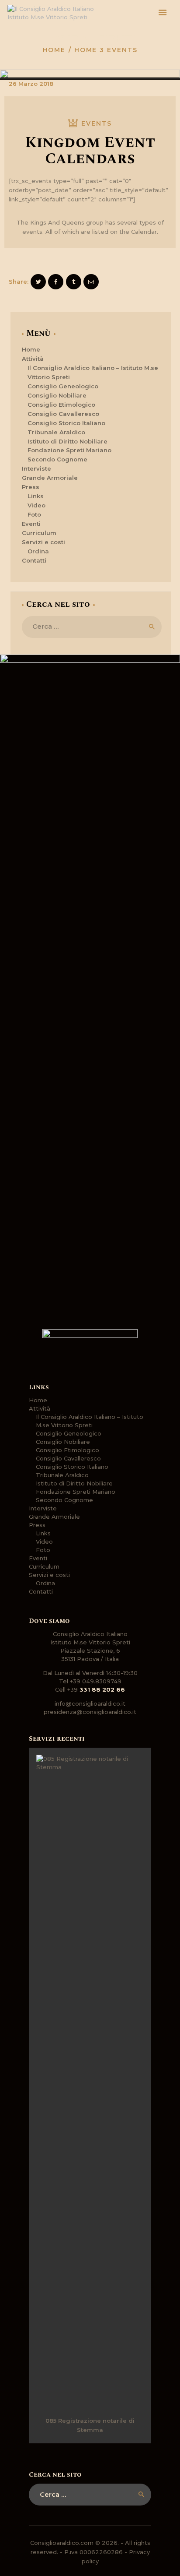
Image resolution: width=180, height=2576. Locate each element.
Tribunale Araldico (56, 432)
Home (54, 50)
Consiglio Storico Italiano (66, 423)
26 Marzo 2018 (31, 84)
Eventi (31, 524)
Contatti (34, 560)
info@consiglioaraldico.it (90, 1703)
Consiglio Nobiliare (57, 395)
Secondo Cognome (57, 459)
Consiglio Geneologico (63, 386)
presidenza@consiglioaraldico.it (90, 1712)
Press (31, 487)
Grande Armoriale (50, 478)
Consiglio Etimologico (61, 405)
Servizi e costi (43, 542)
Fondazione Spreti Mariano (69, 450)
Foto (34, 514)
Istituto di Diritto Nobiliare (67, 441)
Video (36, 505)
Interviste (36, 468)
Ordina (38, 551)
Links (36, 496)
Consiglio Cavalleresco (63, 414)
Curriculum (39, 533)
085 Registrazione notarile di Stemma (90, 2425)
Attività (33, 359)
